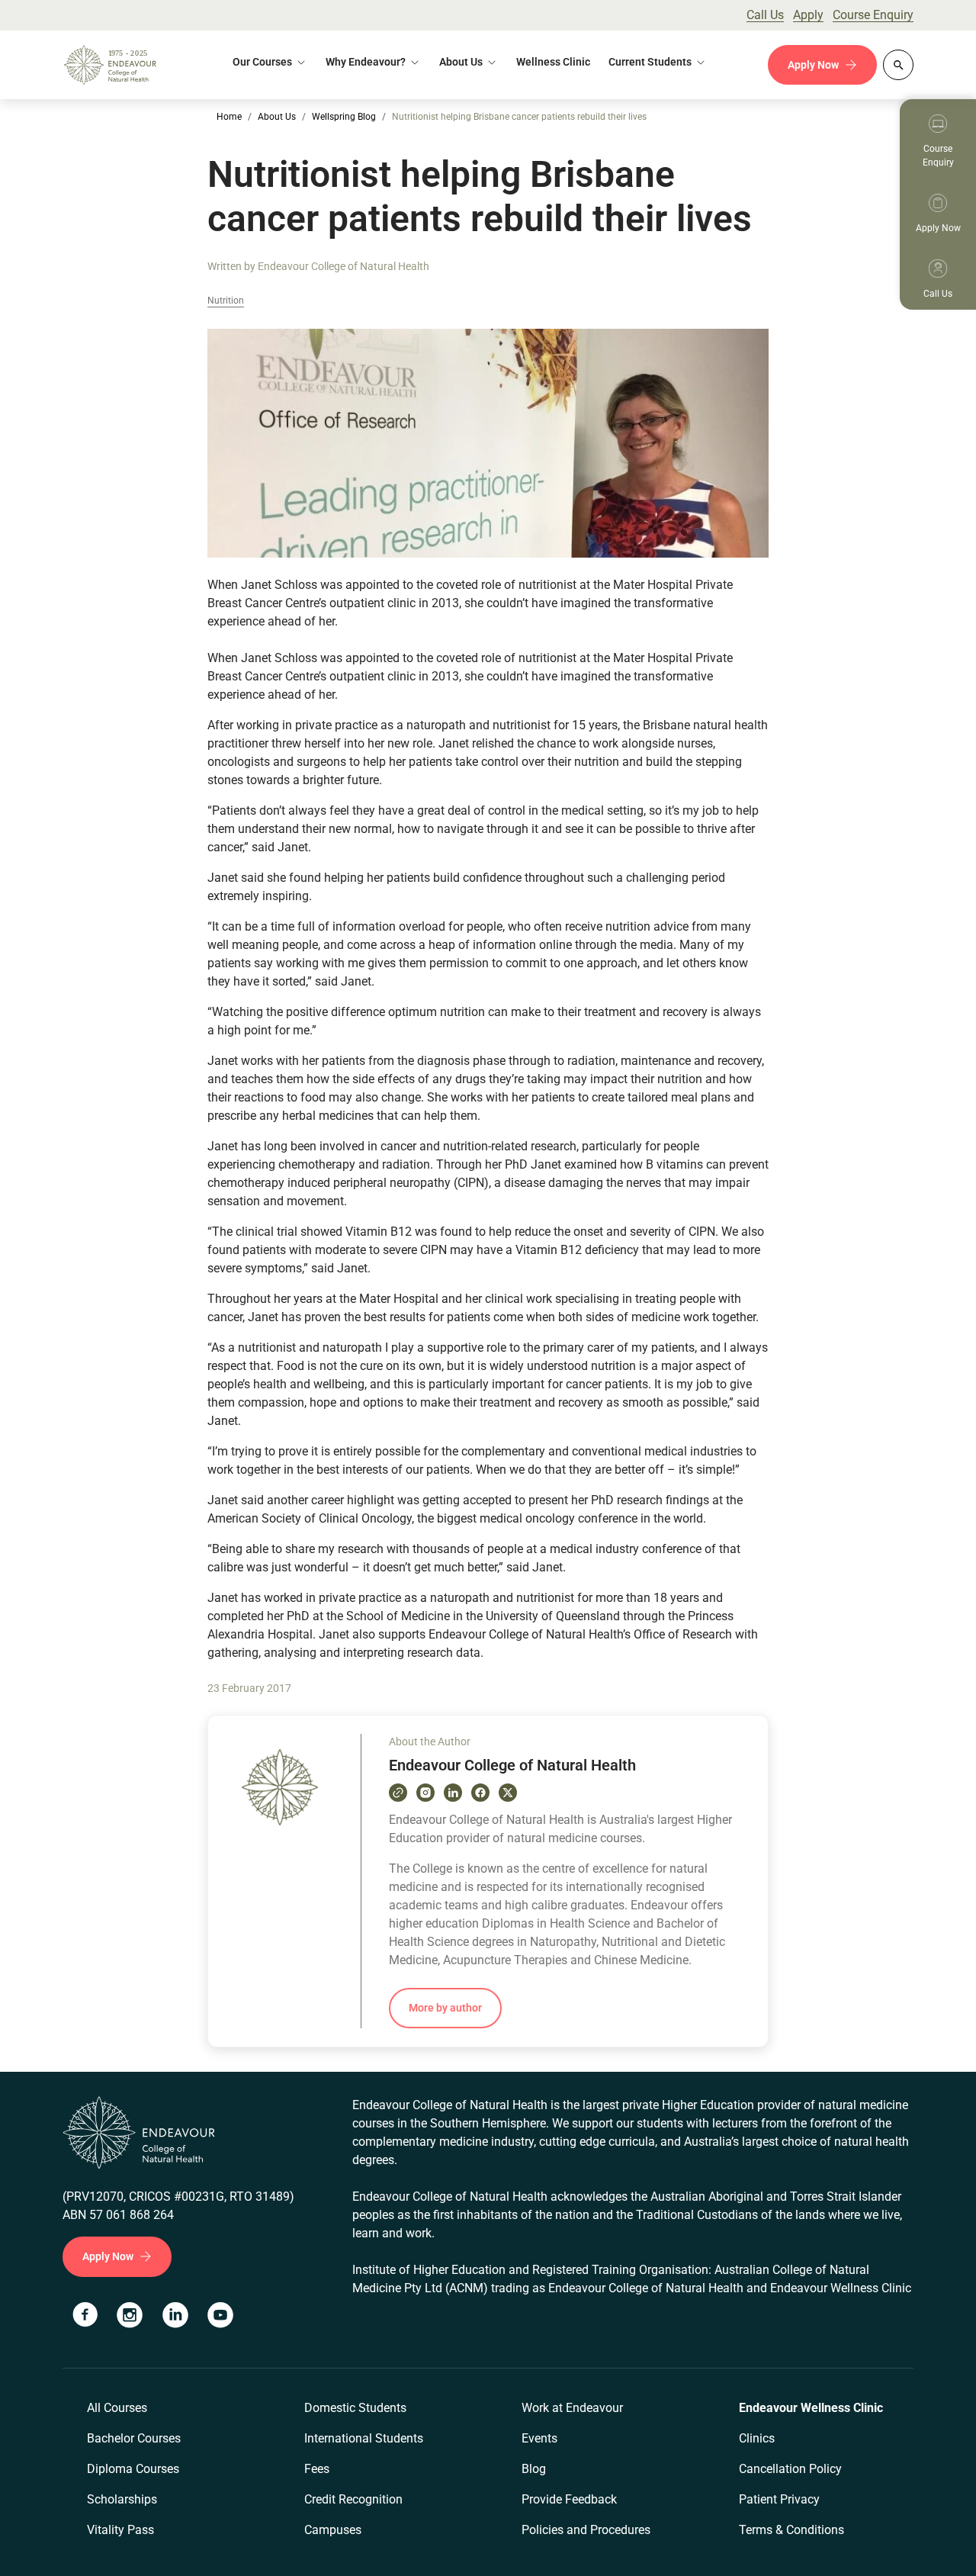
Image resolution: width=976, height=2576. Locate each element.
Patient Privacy (779, 2499)
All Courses (117, 2408)
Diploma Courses (133, 2469)
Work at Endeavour (572, 2408)
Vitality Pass (120, 2530)
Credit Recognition (353, 2499)
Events (539, 2438)
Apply (808, 15)
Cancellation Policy (790, 2469)
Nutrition (226, 301)
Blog (534, 2469)
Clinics (757, 2438)
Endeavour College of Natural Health (344, 266)
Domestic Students (355, 2408)
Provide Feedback (569, 2499)
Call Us (765, 15)
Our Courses (262, 62)
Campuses (333, 2530)
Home (229, 117)
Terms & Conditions (791, 2530)
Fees (317, 2469)
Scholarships (122, 2499)
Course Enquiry (873, 15)
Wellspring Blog (344, 117)
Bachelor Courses (134, 2438)
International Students (364, 2438)
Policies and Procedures (586, 2530)
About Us (461, 62)
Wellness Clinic (553, 62)
